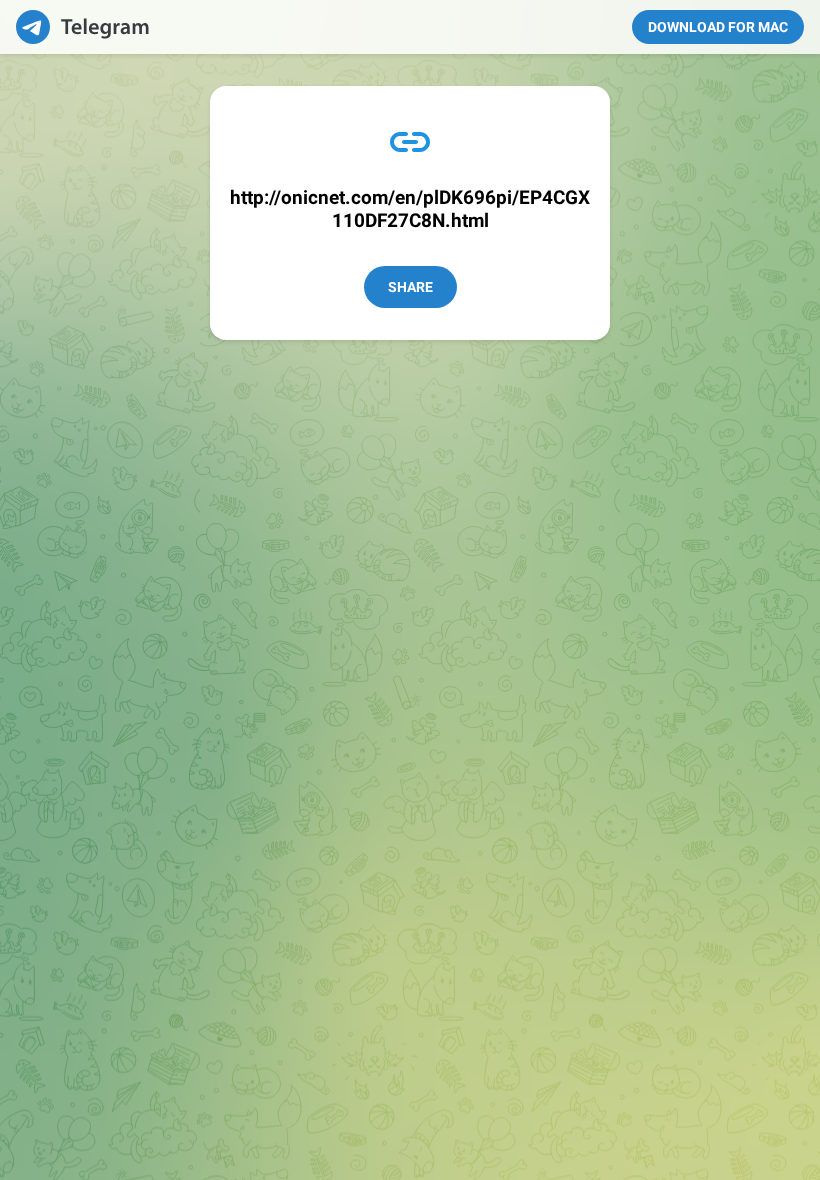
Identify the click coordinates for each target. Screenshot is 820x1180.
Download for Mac (718, 27)
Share (410, 287)
